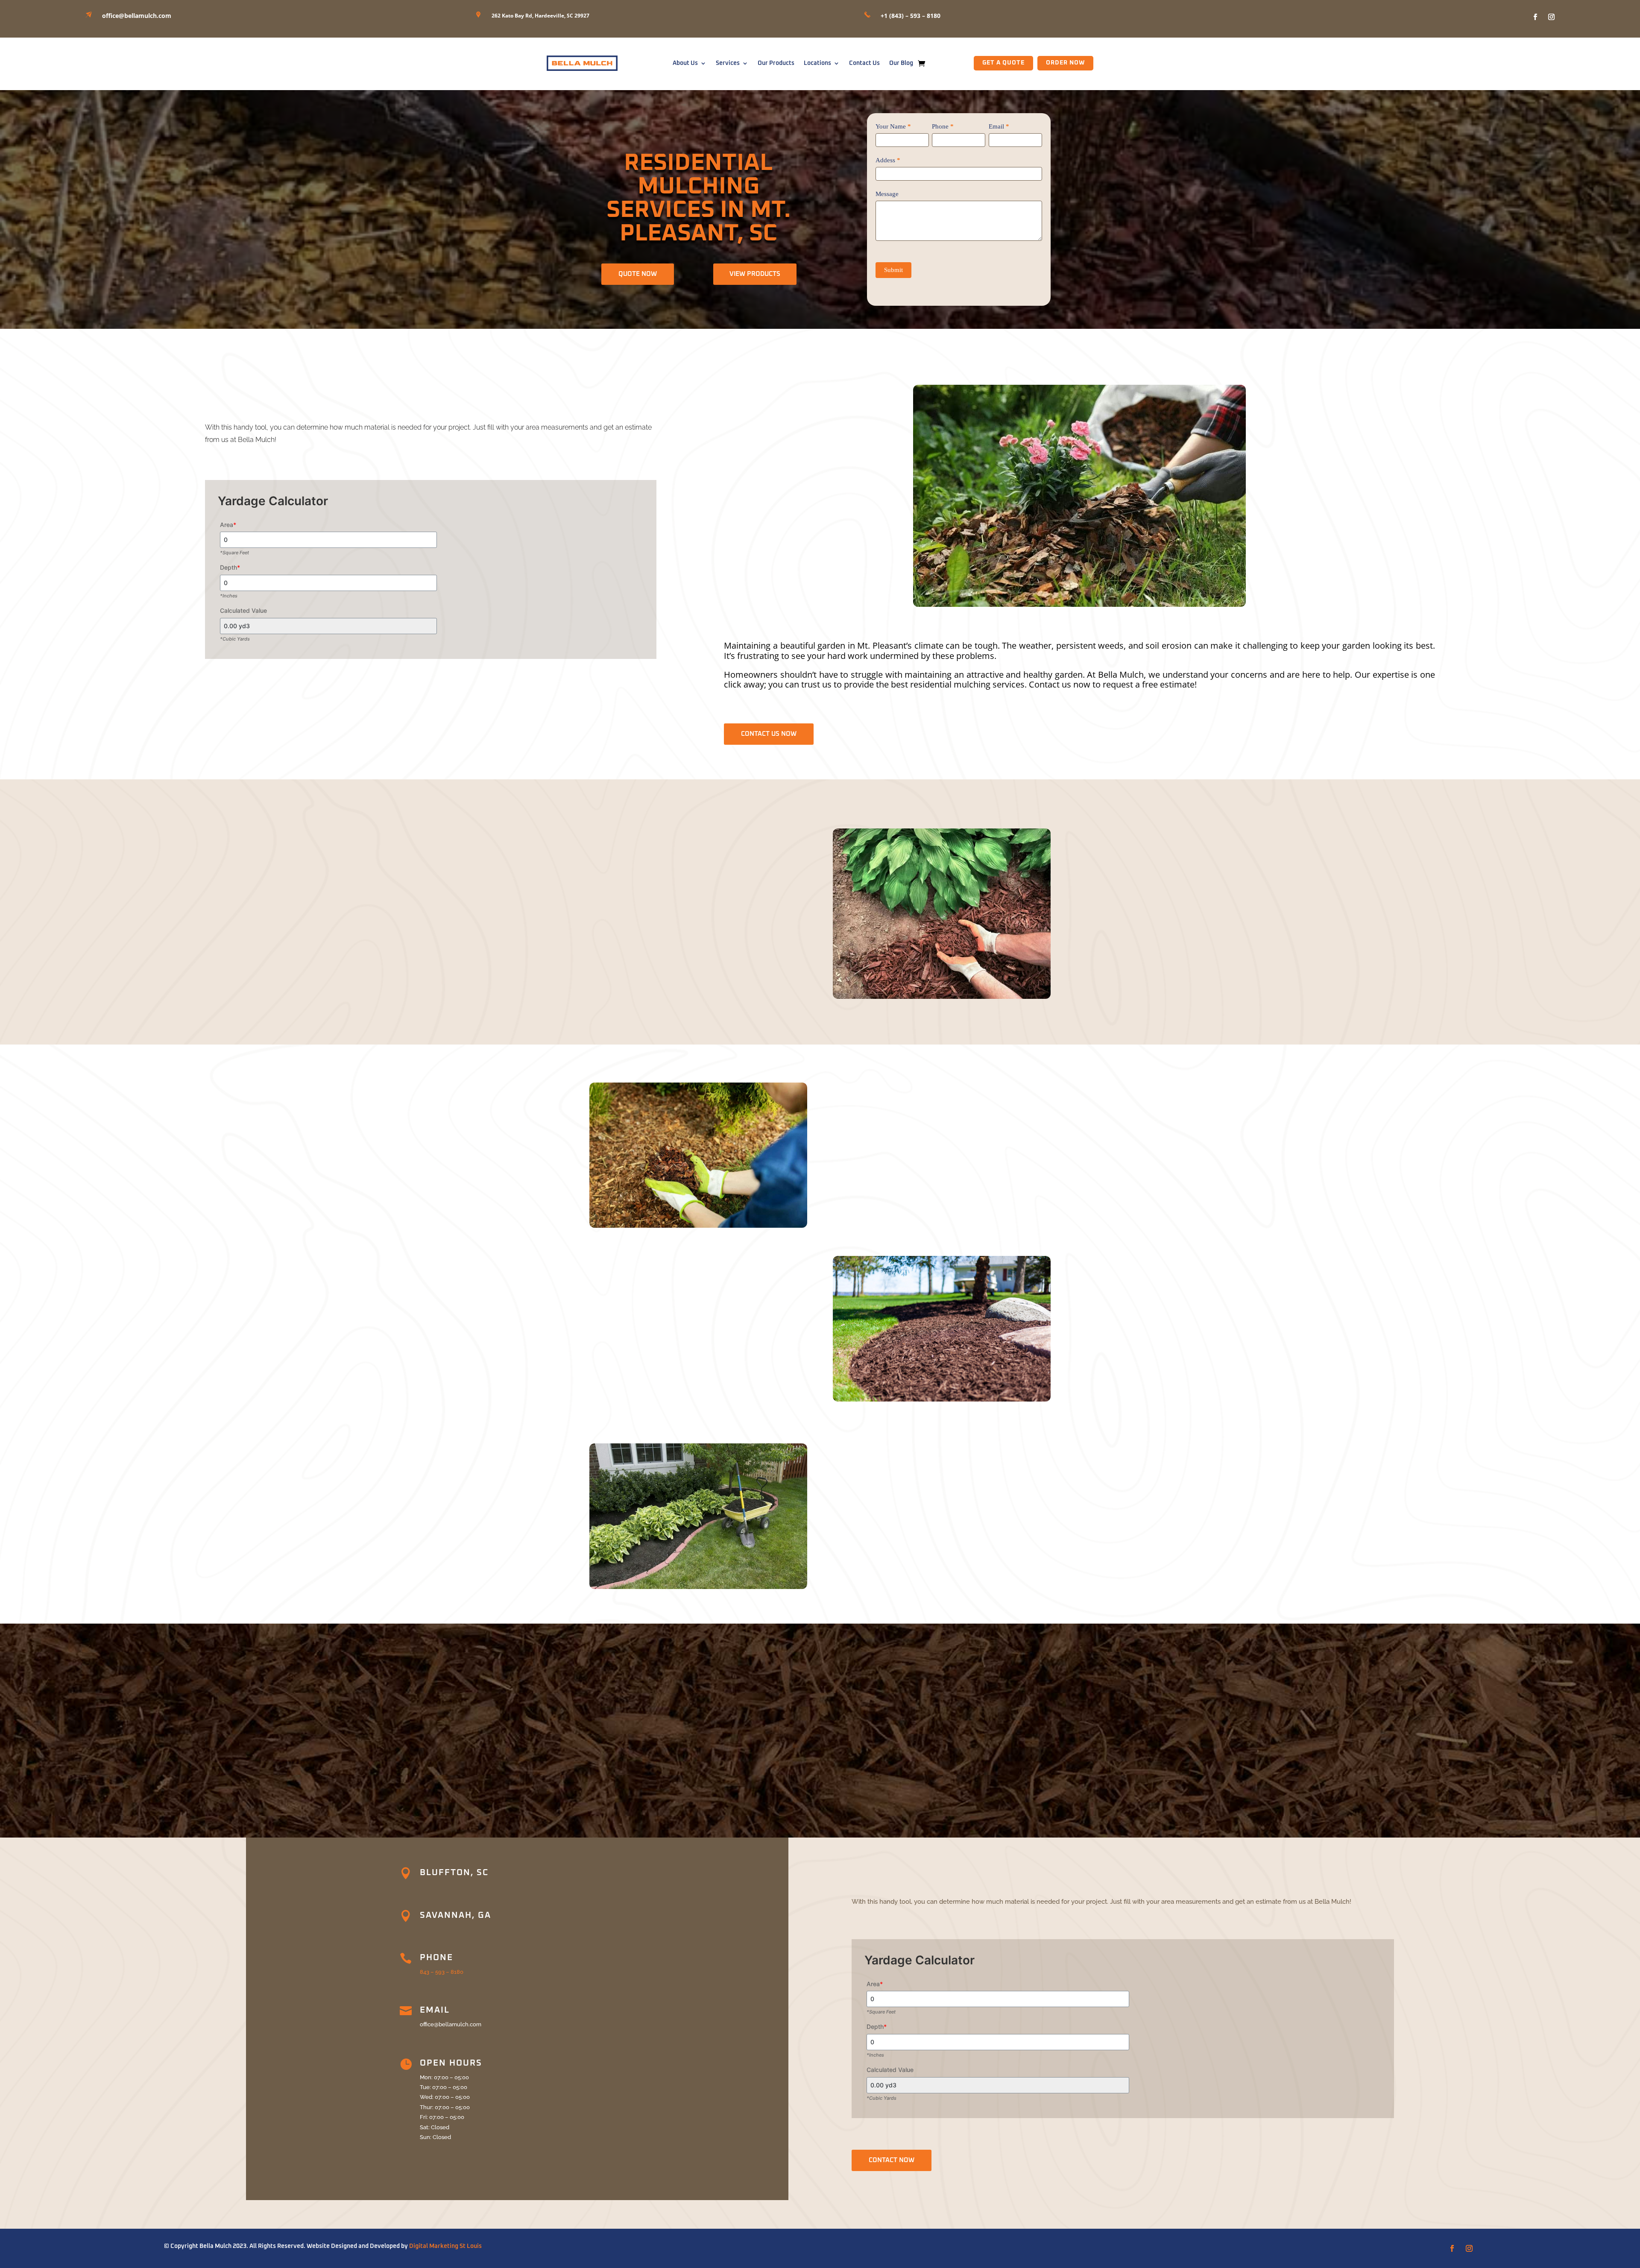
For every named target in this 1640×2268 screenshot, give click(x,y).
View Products (755, 274)
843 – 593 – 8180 (442, 1972)
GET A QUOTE (1003, 63)
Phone (943, 126)
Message (887, 194)
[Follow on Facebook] (1535, 17)
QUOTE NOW (638, 274)
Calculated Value (243, 610)
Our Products (776, 63)
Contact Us (864, 63)
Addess (888, 160)
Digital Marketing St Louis (445, 2246)
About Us (685, 63)
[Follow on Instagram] (1552, 17)
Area (228, 525)
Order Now (1065, 63)
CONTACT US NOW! (820, 1781)
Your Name (893, 126)
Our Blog (901, 63)
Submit (893, 270)
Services (728, 63)
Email (999, 126)
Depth (230, 567)
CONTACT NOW (892, 2160)
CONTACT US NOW (769, 734)
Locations (817, 63)
